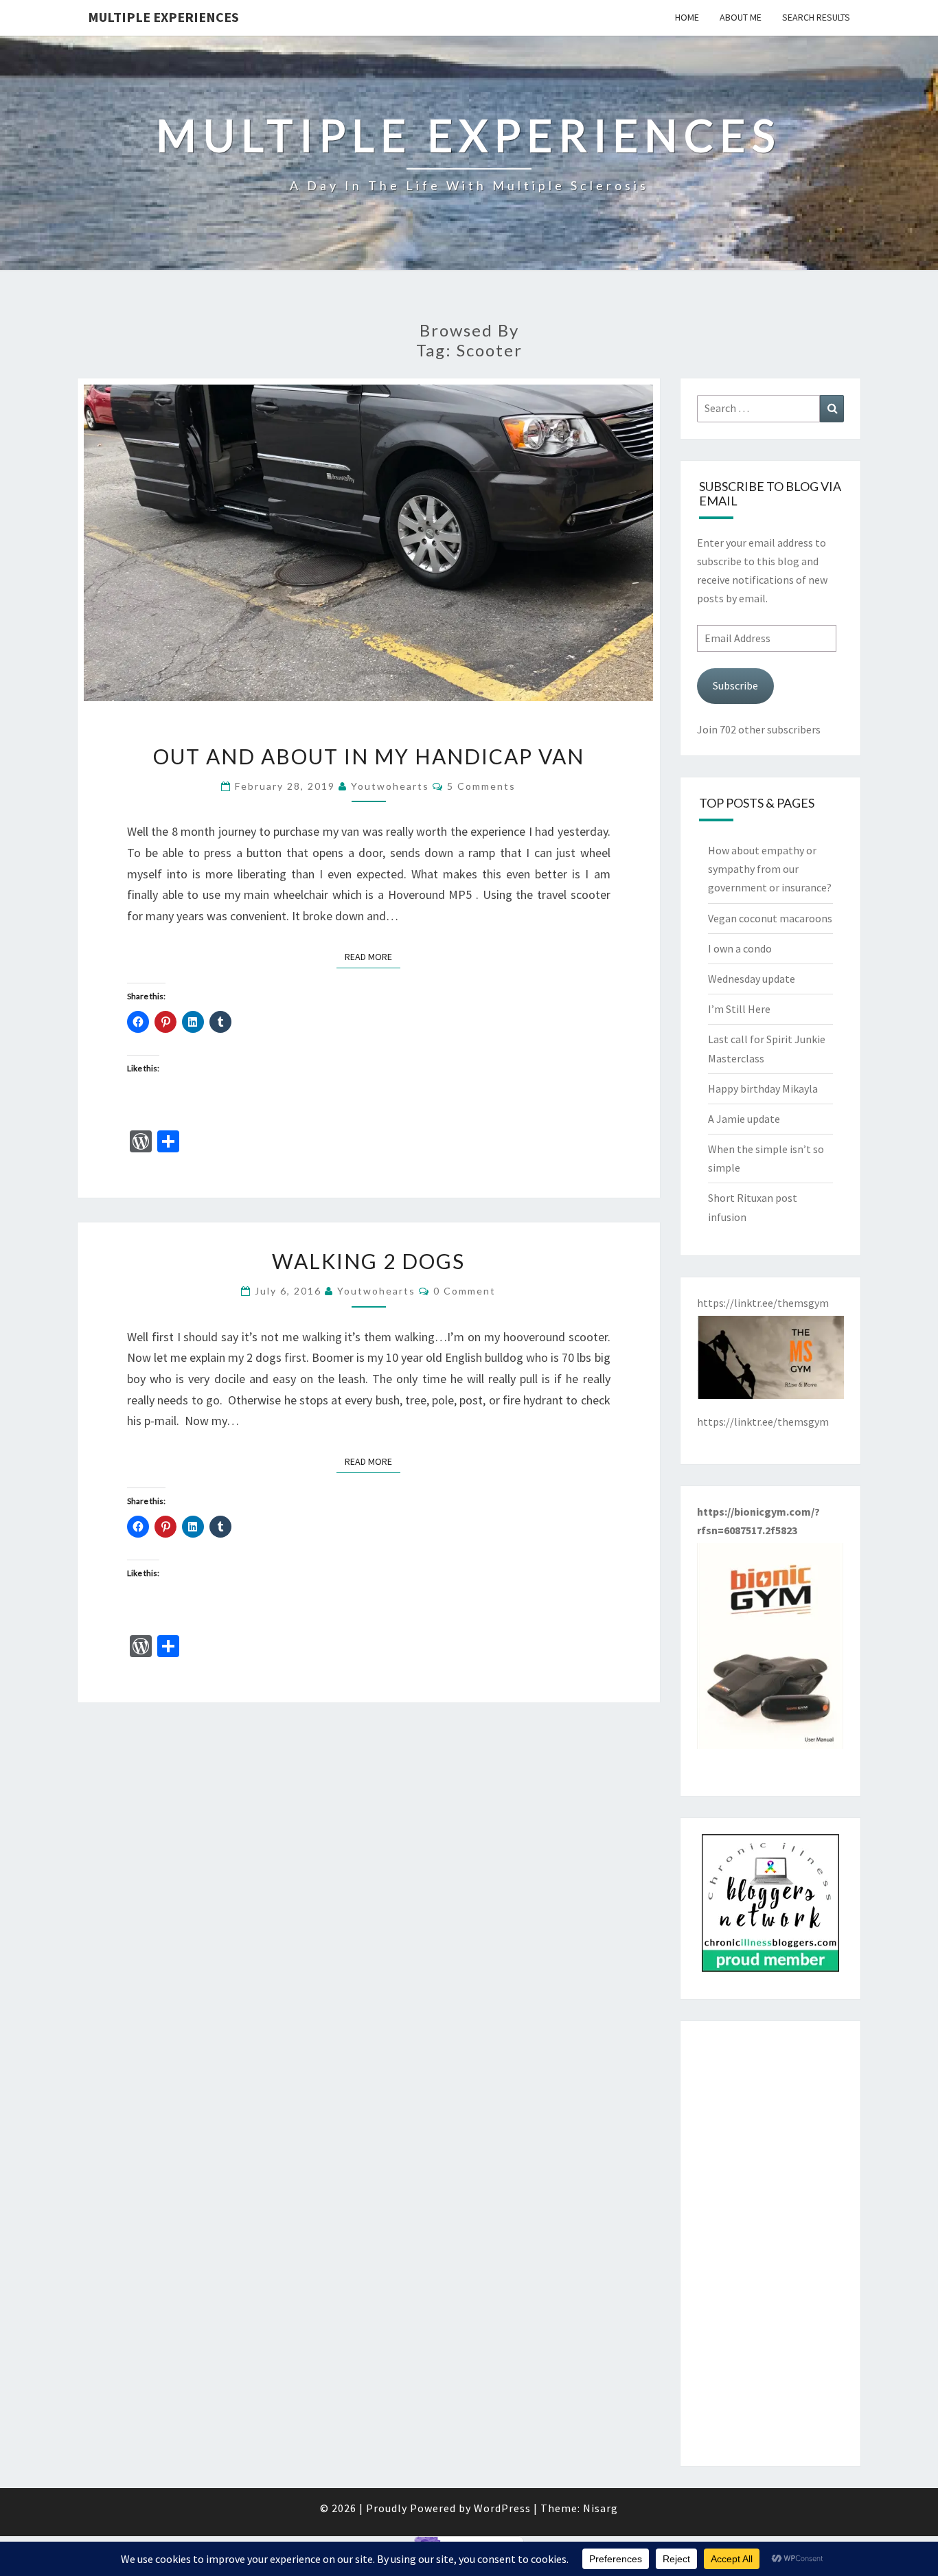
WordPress (502, 2508)
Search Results (816, 17)
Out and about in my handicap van (369, 756)
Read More (373, 956)
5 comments (481, 786)
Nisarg (600, 2508)
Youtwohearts (390, 786)
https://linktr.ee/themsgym (763, 1422)
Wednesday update (752, 979)
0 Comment (465, 1291)
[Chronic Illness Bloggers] (770, 1907)
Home (687, 17)
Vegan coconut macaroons (770, 918)
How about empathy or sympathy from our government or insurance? (770, 869)
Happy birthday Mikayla (763, 1088)
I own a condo (740, 948)
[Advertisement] (771, 2244)
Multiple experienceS (163, 17)
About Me (741, 17)
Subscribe (735, 685)
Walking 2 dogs (368, 1261)
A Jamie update (744, 1119)
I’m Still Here (739, 1009)
